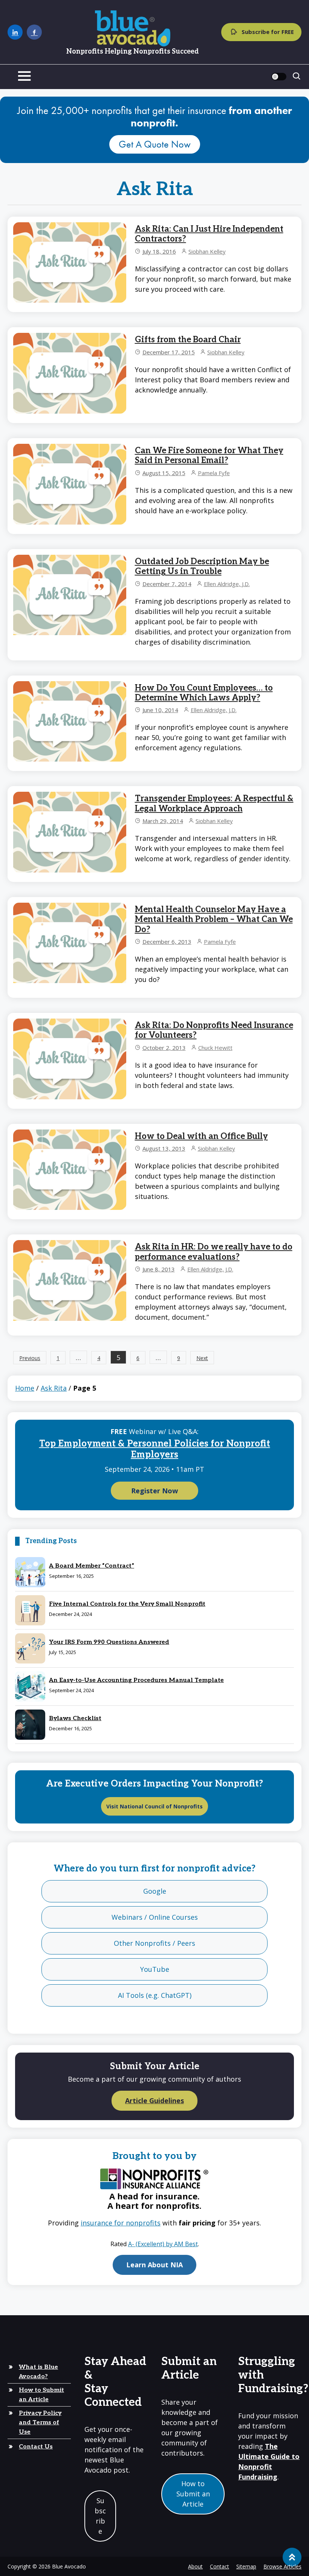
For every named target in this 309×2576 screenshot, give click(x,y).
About (195, 2566)
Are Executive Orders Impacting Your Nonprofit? (154, 1784)
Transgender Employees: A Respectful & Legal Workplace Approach (214, 803)
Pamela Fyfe (214, 473)
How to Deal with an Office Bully (201, 1136)
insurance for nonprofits (121, 2223)
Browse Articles (282, 2566)
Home (25, 1388)
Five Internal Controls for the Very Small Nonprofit (127, 1604)
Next (202, 1358)
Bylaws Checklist (75, 1718)
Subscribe (100, 2516)
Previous (30, 1358)
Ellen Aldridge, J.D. (227, 584)
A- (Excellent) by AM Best (163, 2244)
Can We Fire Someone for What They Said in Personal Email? (209, 455)
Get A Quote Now (155, 144)
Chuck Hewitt (215, 1048)
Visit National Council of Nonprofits (154, 1806)
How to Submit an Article (41, 2395)
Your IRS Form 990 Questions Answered (109, 1642)
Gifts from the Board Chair (188, 340)
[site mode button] (279, 77)
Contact (220, 2566)
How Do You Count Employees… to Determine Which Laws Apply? (204, 693)
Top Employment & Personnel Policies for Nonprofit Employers (155, 1449)
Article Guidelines (154, 2101)
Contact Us (36, 2447)
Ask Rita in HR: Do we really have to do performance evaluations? (214, 1252)
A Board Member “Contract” (92, 1566)
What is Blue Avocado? (38, 2372)
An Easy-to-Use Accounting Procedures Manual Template (136, 1680)
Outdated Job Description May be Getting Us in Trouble (202, 566)
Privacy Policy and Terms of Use (40, 2423)
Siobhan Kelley (207, 251)
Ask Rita (54, 1388)
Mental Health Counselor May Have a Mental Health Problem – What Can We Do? (214, 919)
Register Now (154, 1491)
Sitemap (246, 2566)
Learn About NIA (154, 2265)
